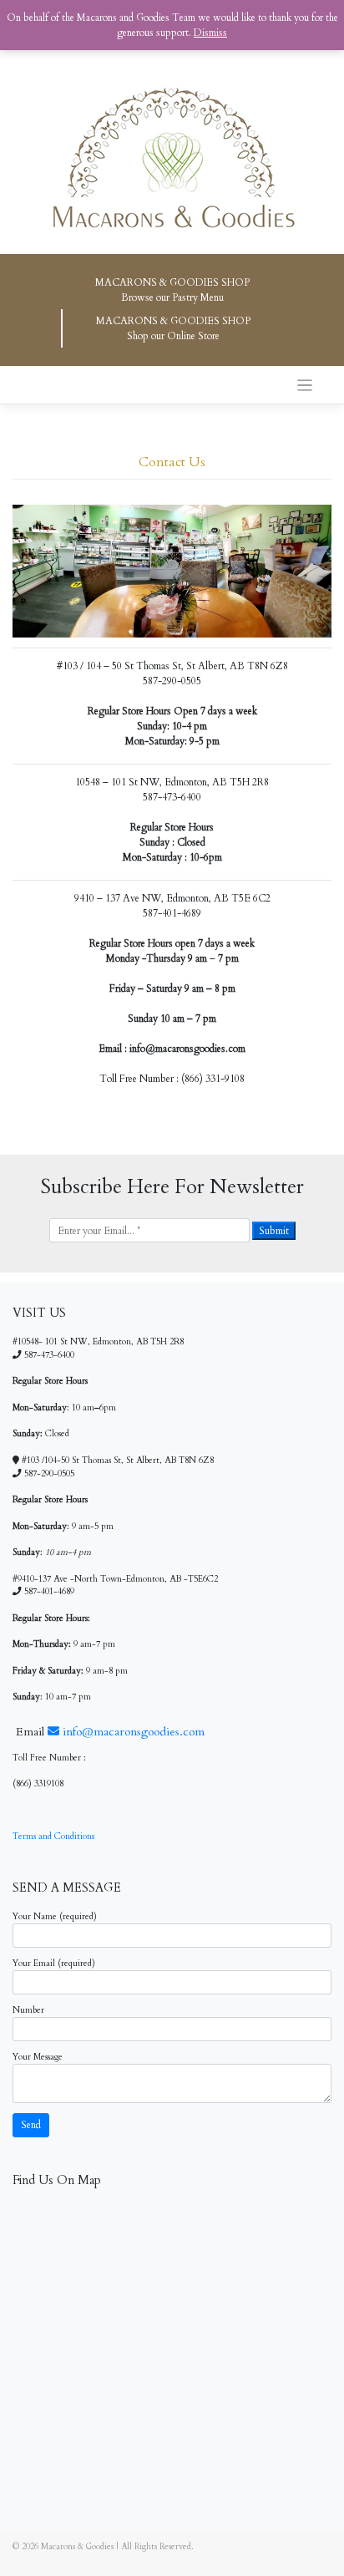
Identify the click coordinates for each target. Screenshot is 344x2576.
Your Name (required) (55, 1917)
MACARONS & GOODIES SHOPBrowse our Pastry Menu (172, 290)
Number (28, 2010)
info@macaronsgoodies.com (132, 1732)
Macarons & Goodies (77, 2547)
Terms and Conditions (53, 1837)
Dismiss (210, 33)
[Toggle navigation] (305, 386)
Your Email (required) (54, 1964)
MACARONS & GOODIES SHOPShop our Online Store (173, 328)
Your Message (38, 2057)
